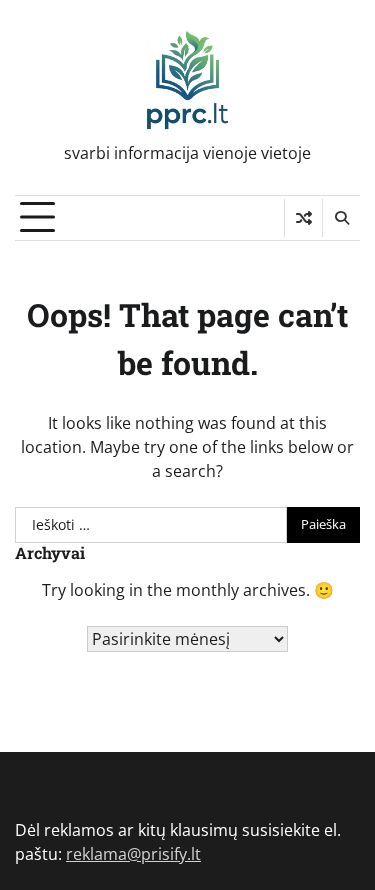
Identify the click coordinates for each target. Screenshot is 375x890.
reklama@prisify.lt (133, 854)
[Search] (341, 218)
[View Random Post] (303, 218)
